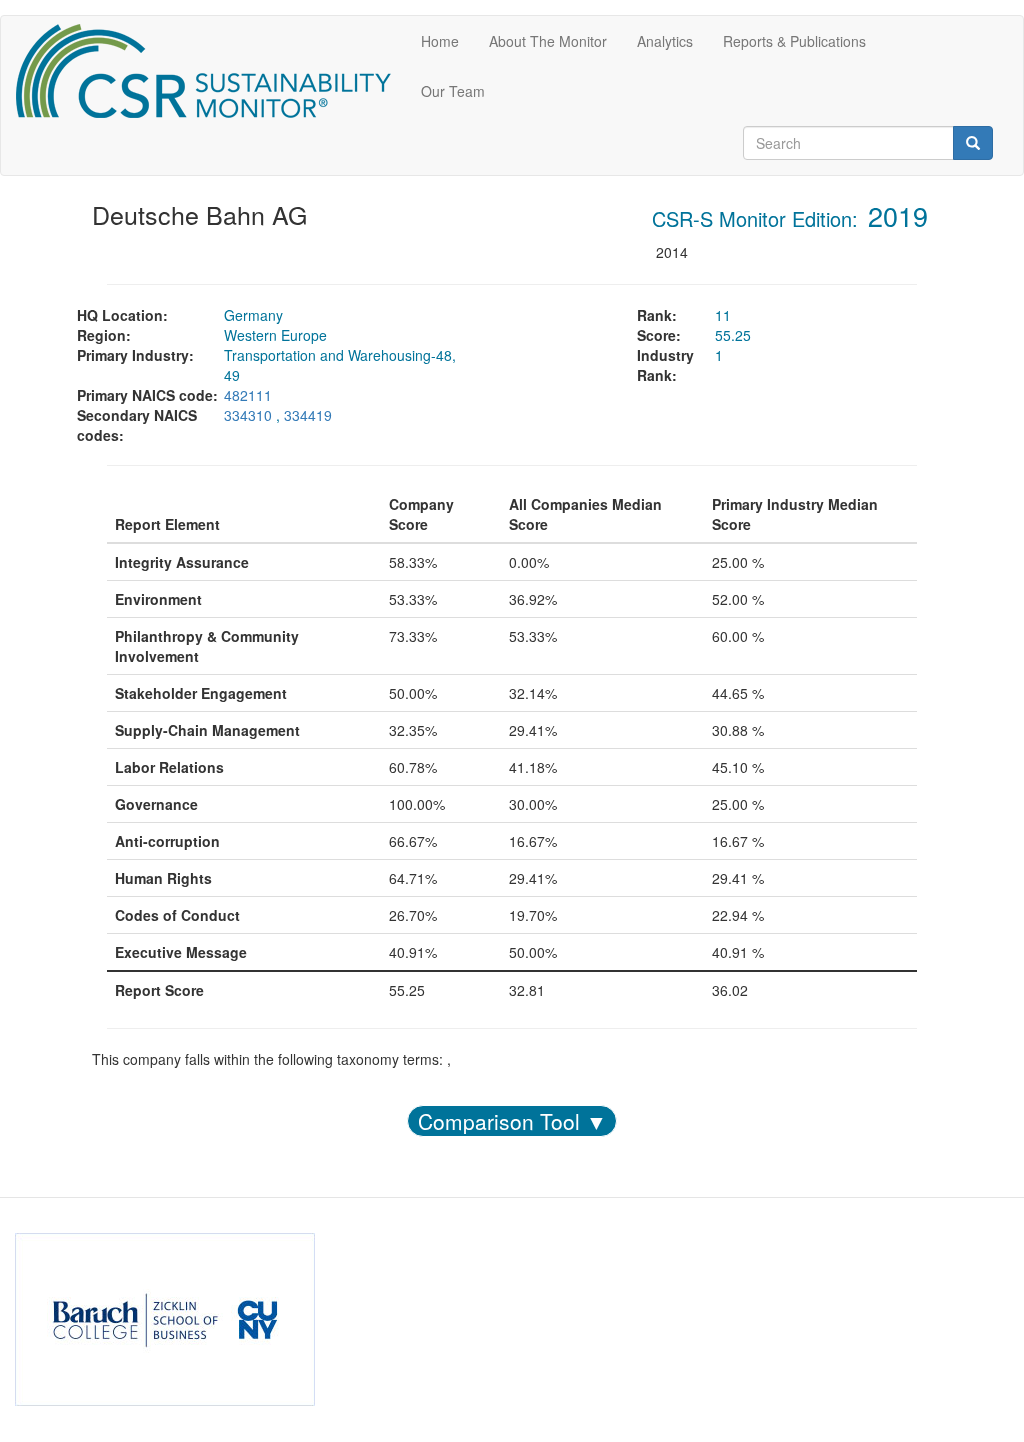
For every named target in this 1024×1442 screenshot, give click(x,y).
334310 (248, 415)
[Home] (211, 71)
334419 (308, 415)
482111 (248, 395)
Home (440, 41)
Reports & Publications (794, 41)
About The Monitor (548, 41)
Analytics (665, 41)
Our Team (453, 91)
